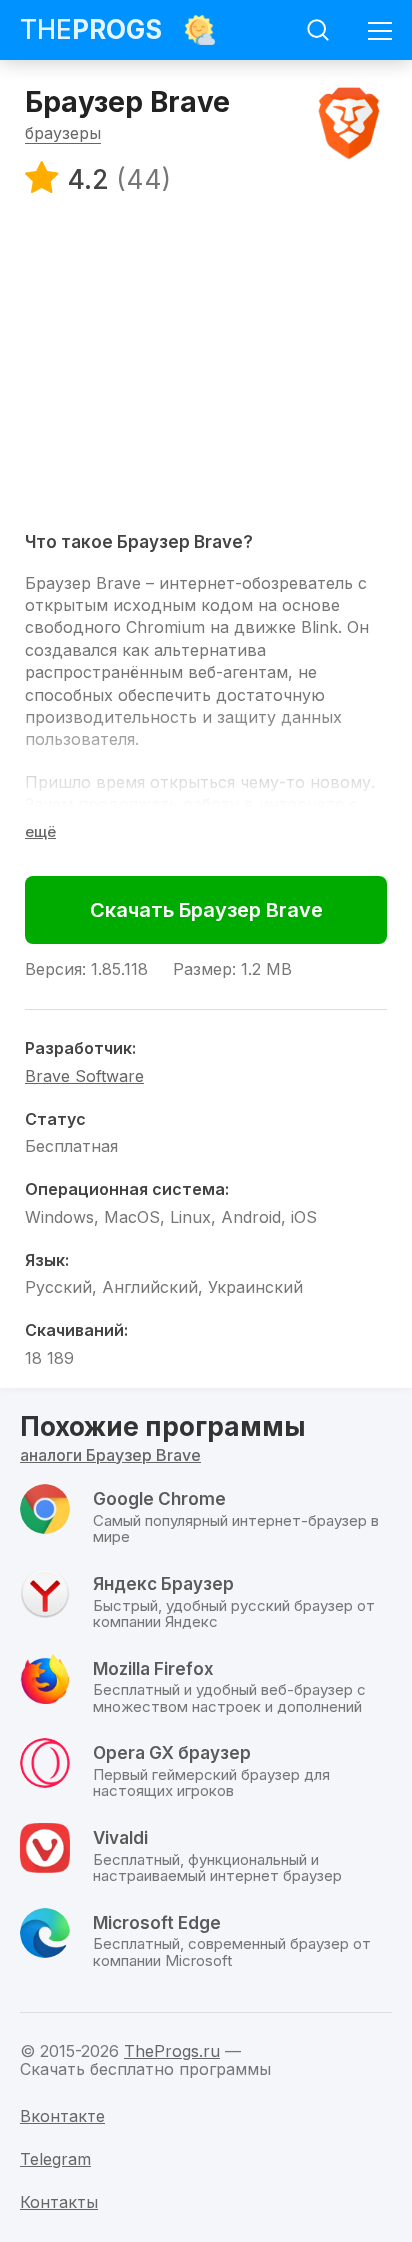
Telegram (55, 2159)
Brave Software (84, 1076)
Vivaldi (120, 1838)
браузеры (63, 133)
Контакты (59, 2202)
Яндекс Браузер (163, 1584)
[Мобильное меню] (380, 30)
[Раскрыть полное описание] (40, 831)
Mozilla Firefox (153, 1669)
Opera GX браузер (172, 1753)
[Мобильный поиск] (318, 30)
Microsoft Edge (157, 1923)
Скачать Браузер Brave (206, 910)
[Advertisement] (206, 362)
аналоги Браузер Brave (110, 1455)
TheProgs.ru (172, 2051)
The (91, 29)
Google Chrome (159, 1499)
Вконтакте (62, 2116)
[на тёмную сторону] (200, 30)
